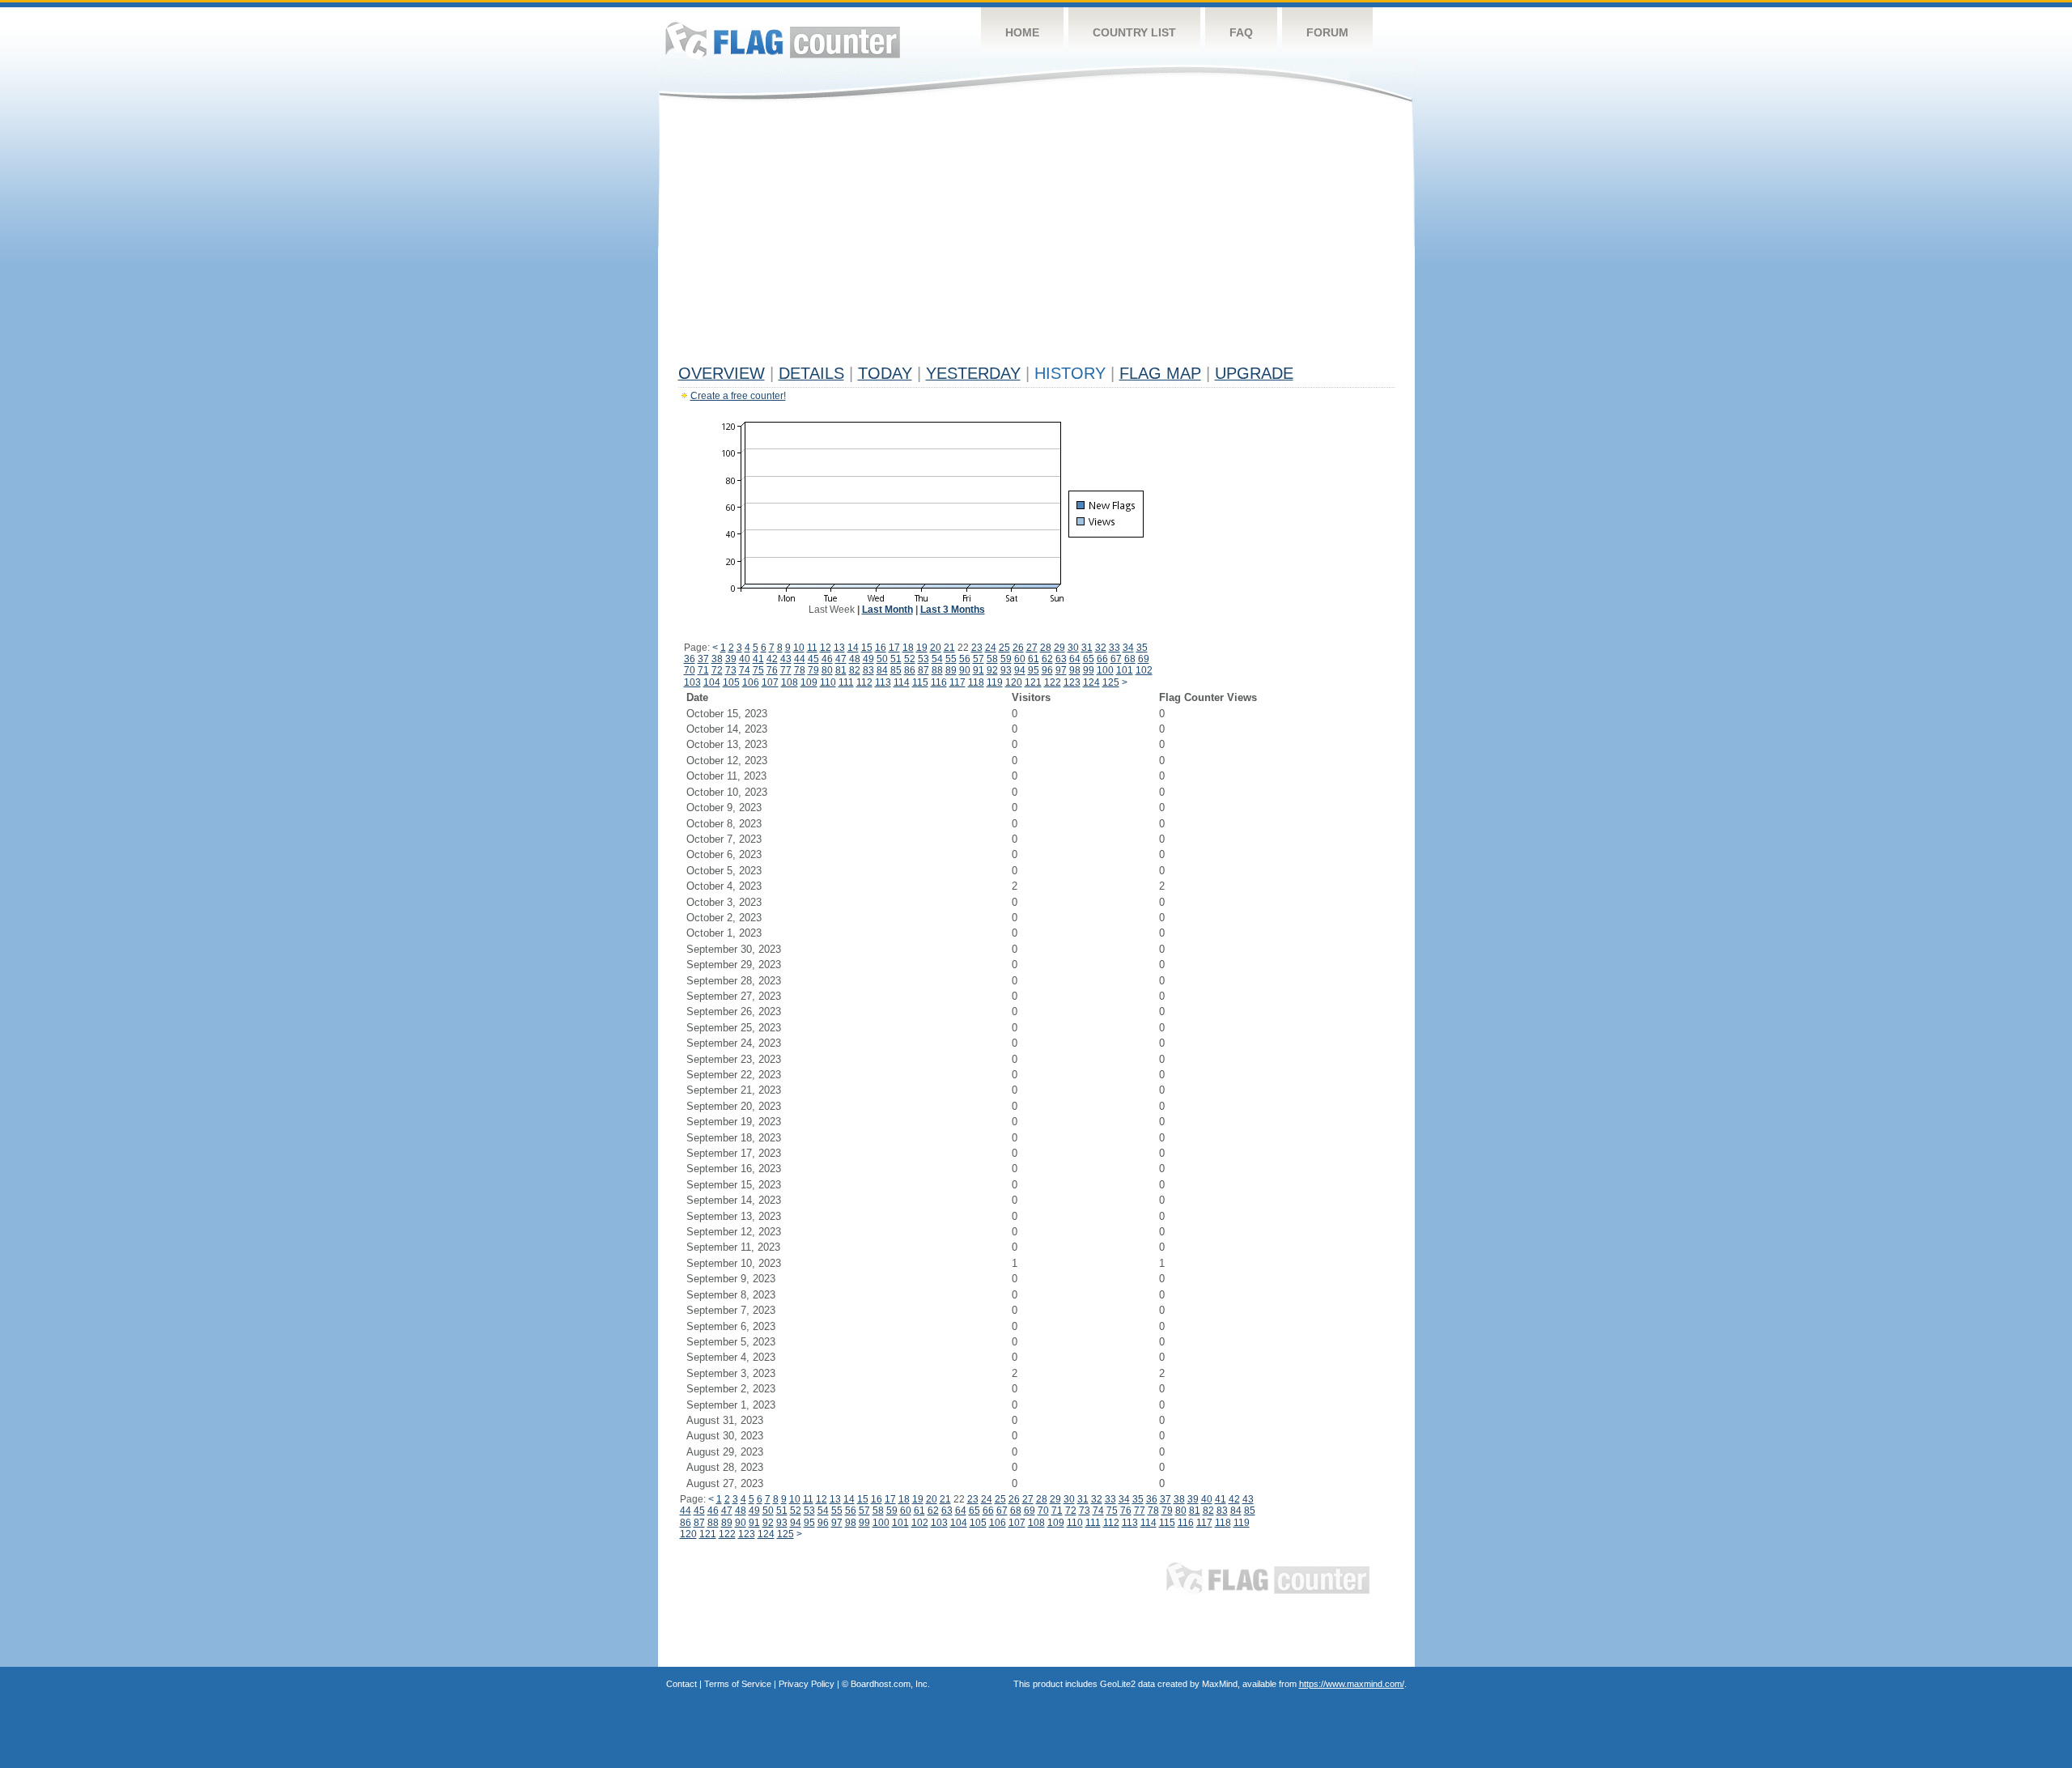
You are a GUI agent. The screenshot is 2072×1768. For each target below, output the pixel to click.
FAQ (1241, 32)
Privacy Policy (807, 1684)
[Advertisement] (1036, 236)
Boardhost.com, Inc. (890, 1684)
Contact (681, 1684)
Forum (1327, 32)
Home (1022, 32)
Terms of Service (738, 1684)
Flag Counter (783, 40)
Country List (1134, 32)
